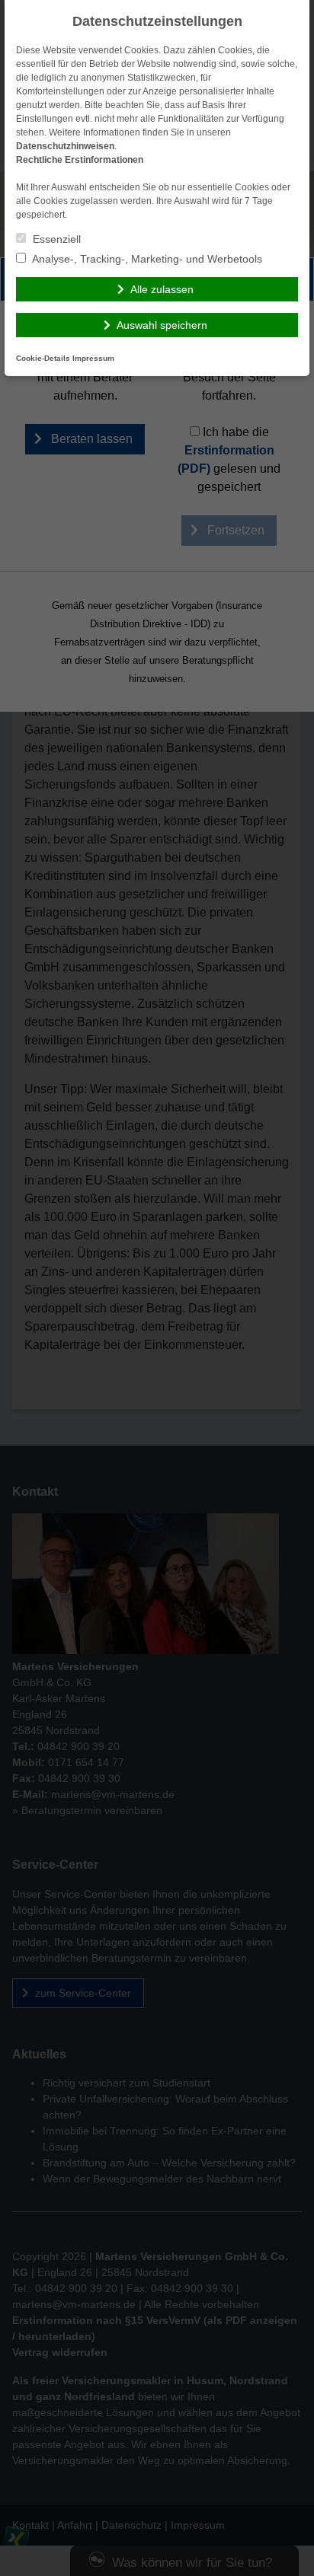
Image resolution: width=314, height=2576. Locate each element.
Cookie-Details (43, 358)
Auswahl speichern (162, 325)
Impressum (93, 358)
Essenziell (55, 239)
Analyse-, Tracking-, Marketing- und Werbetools (146, 259)
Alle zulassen (162, 289)
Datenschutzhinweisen (65, 146)
